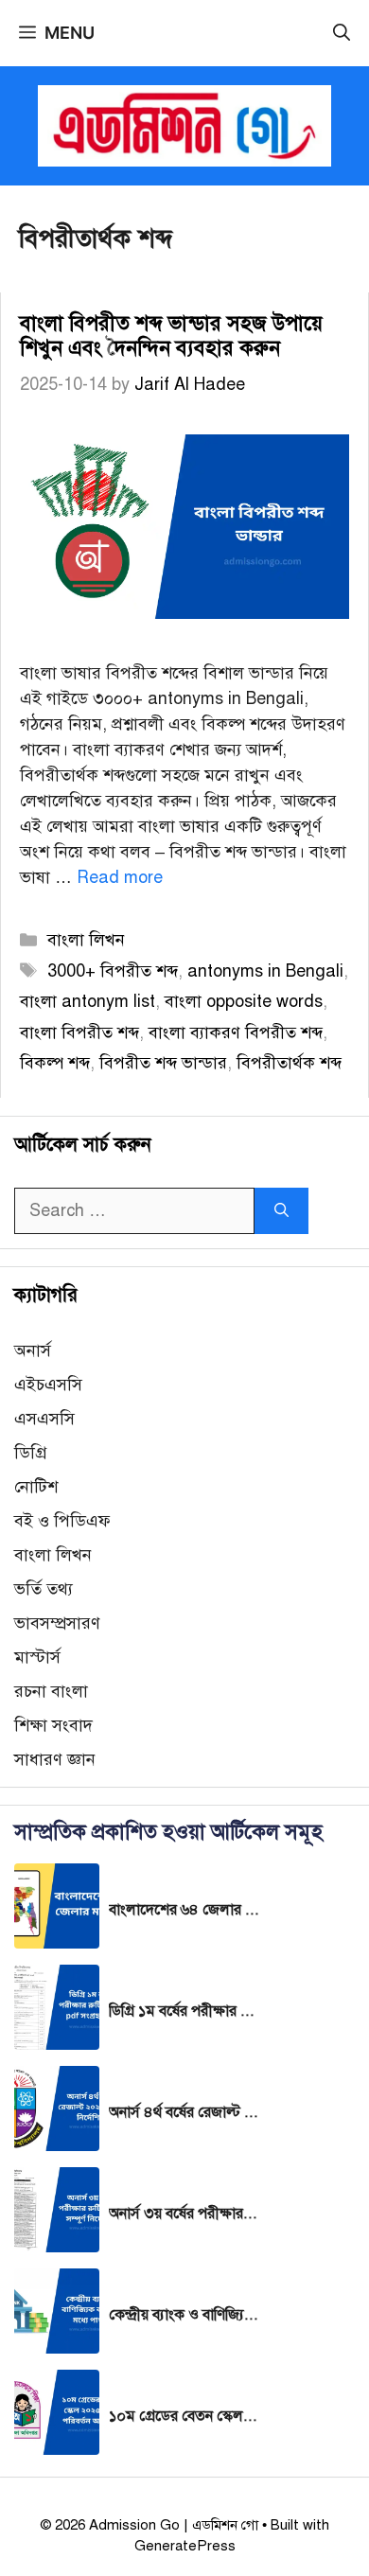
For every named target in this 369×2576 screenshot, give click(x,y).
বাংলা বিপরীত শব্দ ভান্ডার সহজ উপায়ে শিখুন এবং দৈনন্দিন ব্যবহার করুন (171, 335)
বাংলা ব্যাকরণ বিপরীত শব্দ (236, 1032)
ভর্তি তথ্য (44, 1589)
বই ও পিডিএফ (62, 1521)
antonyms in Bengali (265, 971)
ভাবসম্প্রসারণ (57, 1623)
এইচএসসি (48, 1385)
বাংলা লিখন (86, 940)
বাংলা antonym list (88, 1001)
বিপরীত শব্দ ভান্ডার (163, 1063)
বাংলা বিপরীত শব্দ (79, 1032)
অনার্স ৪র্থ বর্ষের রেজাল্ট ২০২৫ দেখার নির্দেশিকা (184, 2112)
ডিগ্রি (31, 1453)
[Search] (281, 1211)
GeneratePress (185, 2546)
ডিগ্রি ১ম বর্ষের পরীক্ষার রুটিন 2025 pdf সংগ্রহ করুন (184, 2011)
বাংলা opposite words (244, 1001)
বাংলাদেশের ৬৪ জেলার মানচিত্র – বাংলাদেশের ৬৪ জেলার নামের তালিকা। (184, 1910)
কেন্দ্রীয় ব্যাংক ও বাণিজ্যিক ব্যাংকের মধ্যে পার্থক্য (184, 2315)
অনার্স (33, 1350)
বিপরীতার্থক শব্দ (289, 1063)
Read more (120, 877)
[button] (342, 33)
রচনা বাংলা (51, 1691)
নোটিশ (36, 1487)
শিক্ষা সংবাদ (53, 1725)
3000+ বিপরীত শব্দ (113, 971)
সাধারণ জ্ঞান (55, 1759)
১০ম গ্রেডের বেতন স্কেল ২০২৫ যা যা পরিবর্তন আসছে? (184, 2416)
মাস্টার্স (37, 1657)
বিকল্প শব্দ (55, 1063)
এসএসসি (44, 1419)
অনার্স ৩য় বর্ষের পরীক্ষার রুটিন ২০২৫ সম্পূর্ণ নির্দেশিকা (184, 2214)
